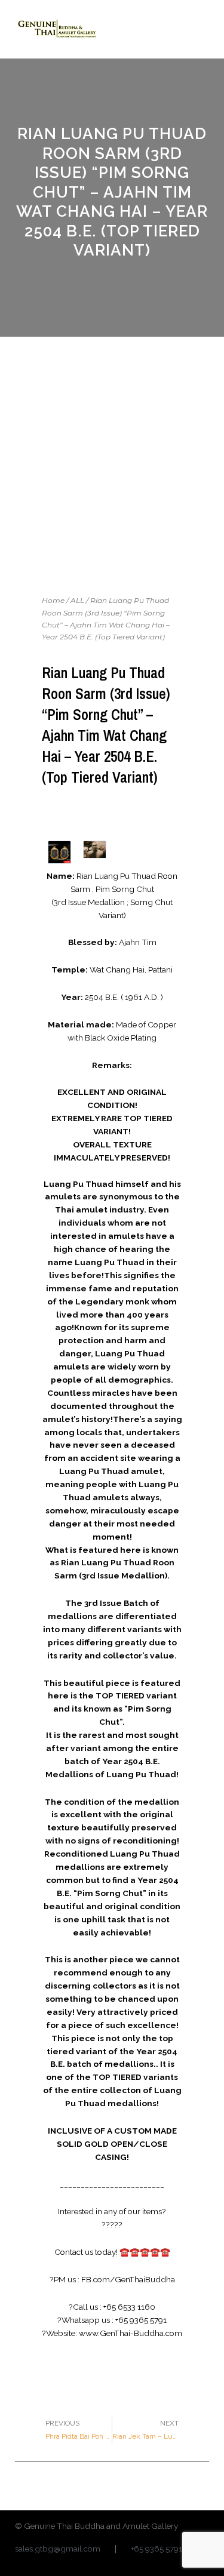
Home (53, 600)
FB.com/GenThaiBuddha (128, 2279)
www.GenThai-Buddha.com (131, 2333)
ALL (77, 600)
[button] (200, 29)
